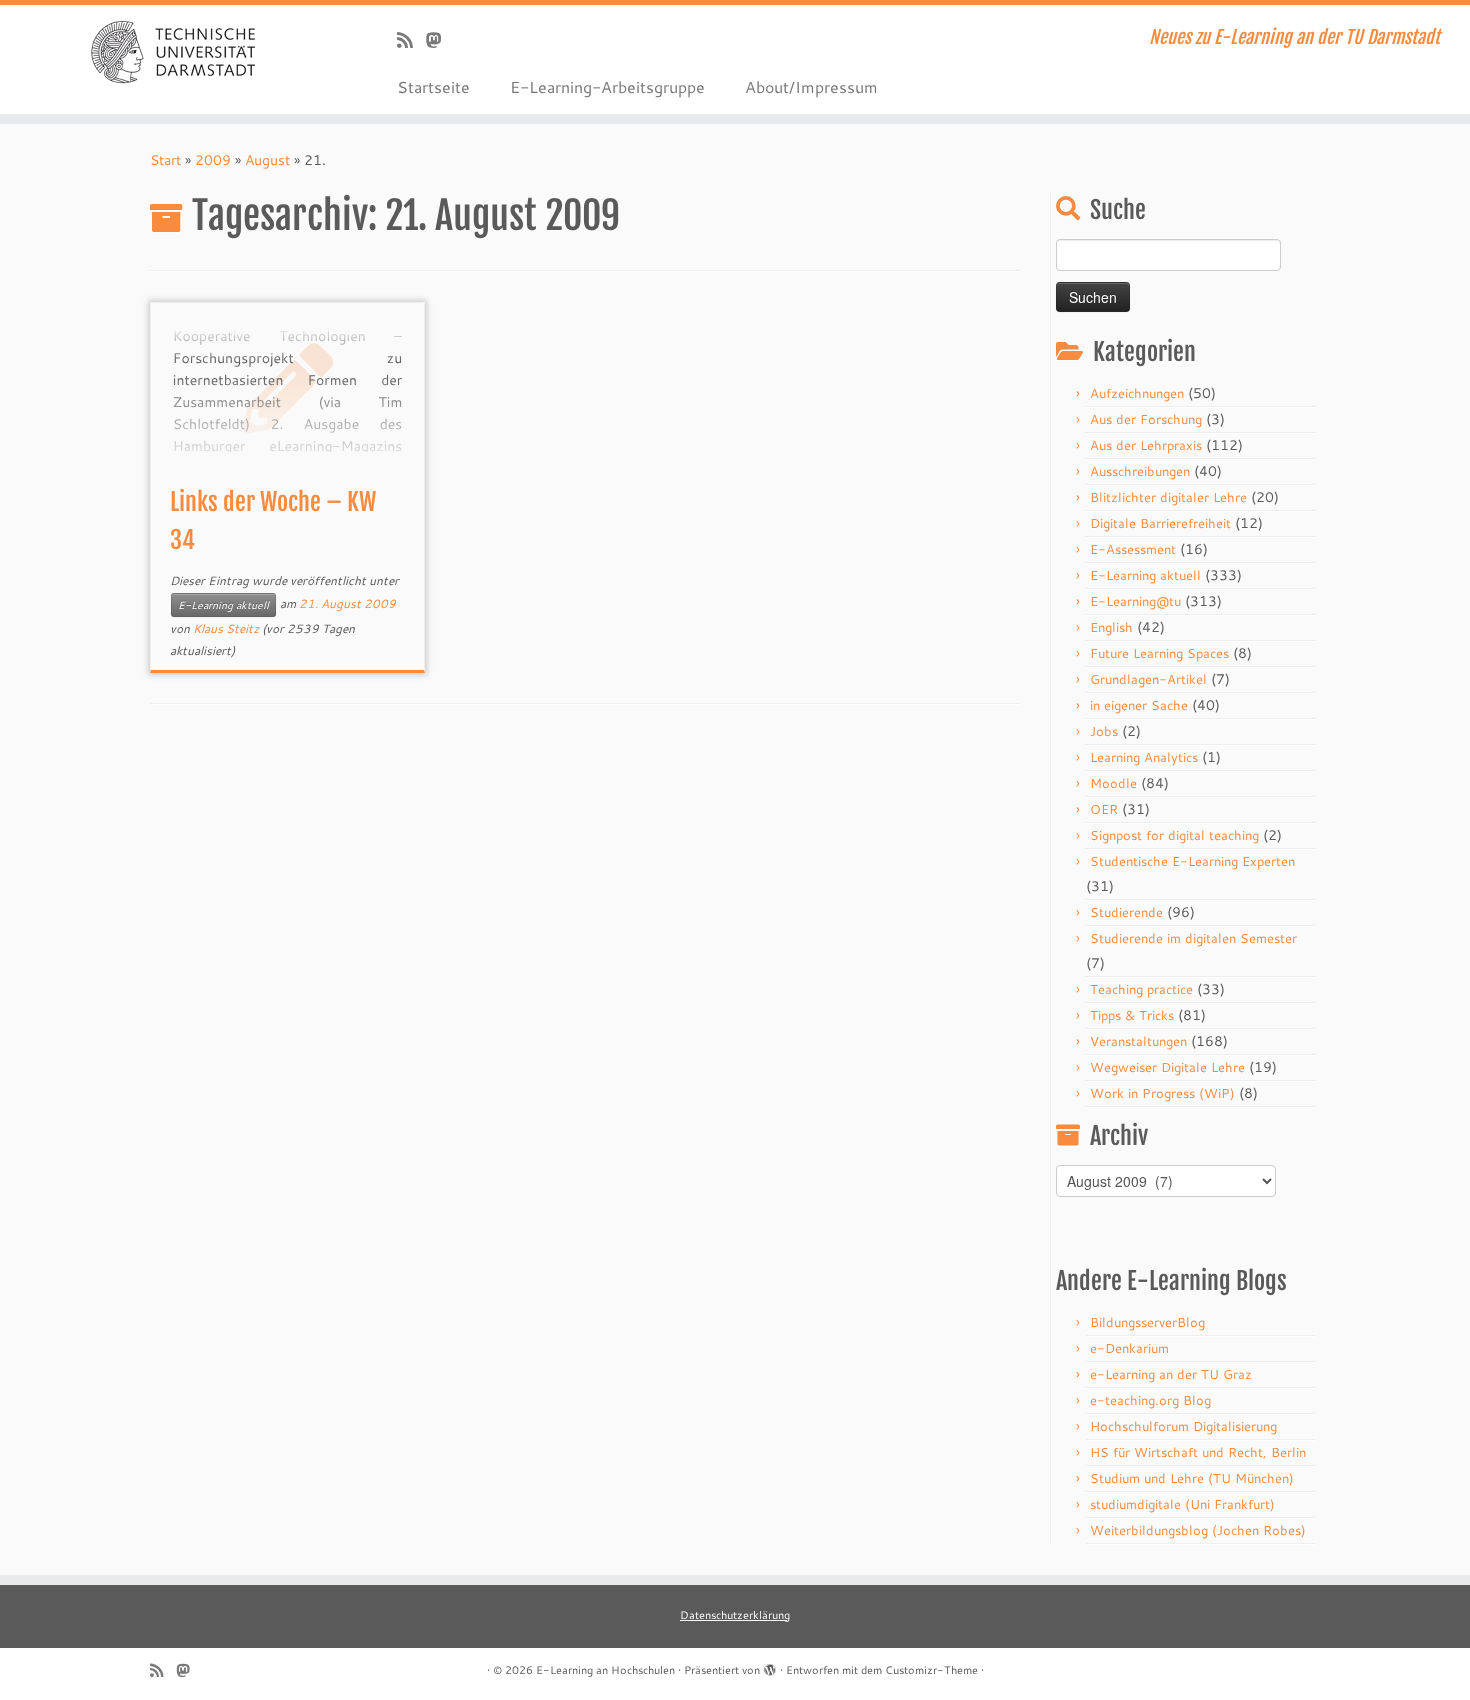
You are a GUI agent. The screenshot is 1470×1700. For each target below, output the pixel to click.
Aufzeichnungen (1137, 393)
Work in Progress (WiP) (1162, 1093)
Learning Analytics (1144, 757)
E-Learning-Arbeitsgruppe (607, 86)
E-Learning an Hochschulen (605, 1670)
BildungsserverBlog (1147, 1322)
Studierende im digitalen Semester (1193, 938)
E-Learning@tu (1135, 601)
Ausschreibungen (1140, 471)
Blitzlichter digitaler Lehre (1168, 497)
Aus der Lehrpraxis (1146, 445)
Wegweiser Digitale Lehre (1167, 1067)
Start (165, 160)
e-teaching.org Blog (1150, 1400)
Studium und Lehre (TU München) (1192, 1478)
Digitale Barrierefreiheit (1160, 523)
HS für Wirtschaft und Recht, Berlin (1198, 1452)
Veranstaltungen (1138, 1041)
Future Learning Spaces (1159, 653)
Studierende (1126, 912)
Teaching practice (1141, 989)
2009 (213, 160)
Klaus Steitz (226, 628)
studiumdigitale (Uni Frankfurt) (1182, 1504)
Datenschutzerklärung (735, 1615)
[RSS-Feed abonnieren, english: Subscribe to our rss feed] (411, 40)
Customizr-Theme (931, 1670)
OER (1104, 809)
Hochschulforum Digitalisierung (1183, 1426)
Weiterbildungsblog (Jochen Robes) (1198, 1530)
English (1111, 627)
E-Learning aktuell (223, 605)
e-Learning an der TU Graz (1171, 1374)
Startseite (433, 86)
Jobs (1104, 731)
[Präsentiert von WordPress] (770, 1666)
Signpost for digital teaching (1174, 835)
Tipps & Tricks (1132, 1015)
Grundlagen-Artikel (1148, 679)
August (267, 160)
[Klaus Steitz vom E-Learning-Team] (440, 40)
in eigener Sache (1139, 705)
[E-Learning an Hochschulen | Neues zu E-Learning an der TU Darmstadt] (169, 50)
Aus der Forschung (1146, 419)
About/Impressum (811, 86)
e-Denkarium (1129, 1348)
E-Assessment (1133, 549)
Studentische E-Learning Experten (1192, 861)
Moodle (1113, 783)
